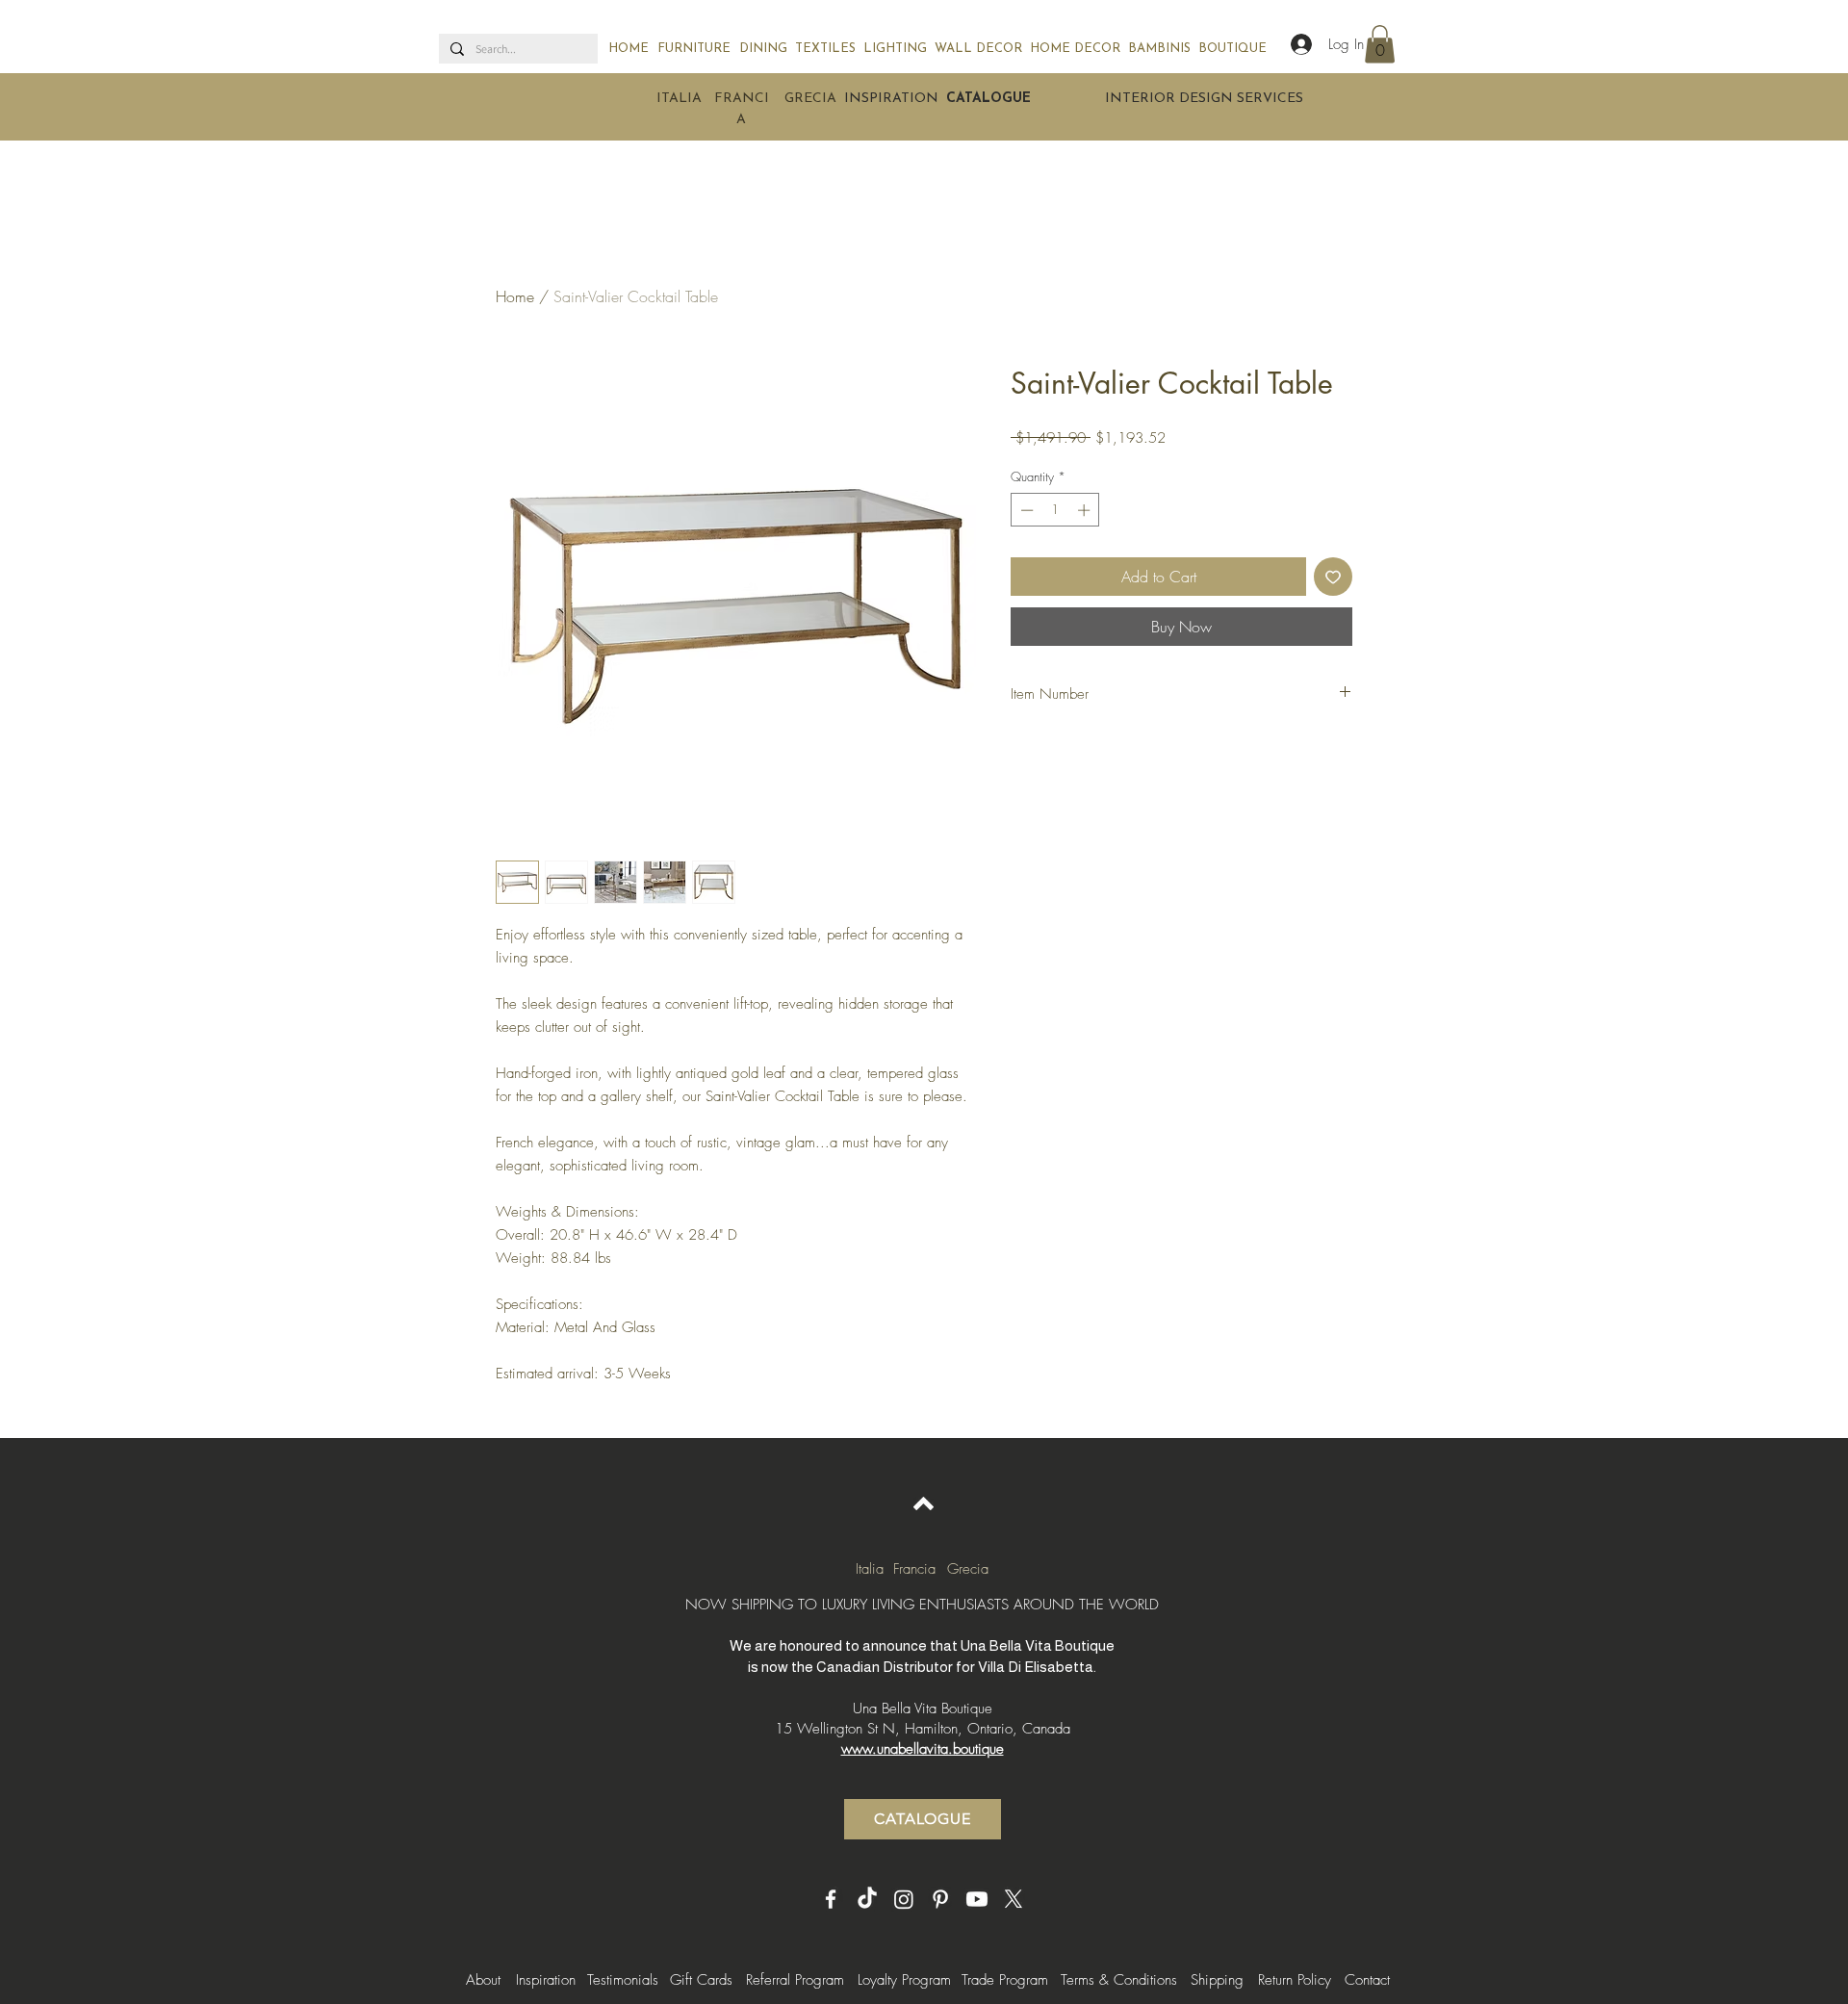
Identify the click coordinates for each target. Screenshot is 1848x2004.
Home (515, 296)
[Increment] (1086, 510)
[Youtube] (977, 1899)
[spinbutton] (1055, 510)
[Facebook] (831, 1899)
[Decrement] (1025, 510)
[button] (1380, 44)
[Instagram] (904, 1899)
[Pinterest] (940, 1899)
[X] (1014, 1899)
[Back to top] (924, 1503)
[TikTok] (867, 1899)
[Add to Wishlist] (1333, 577)
